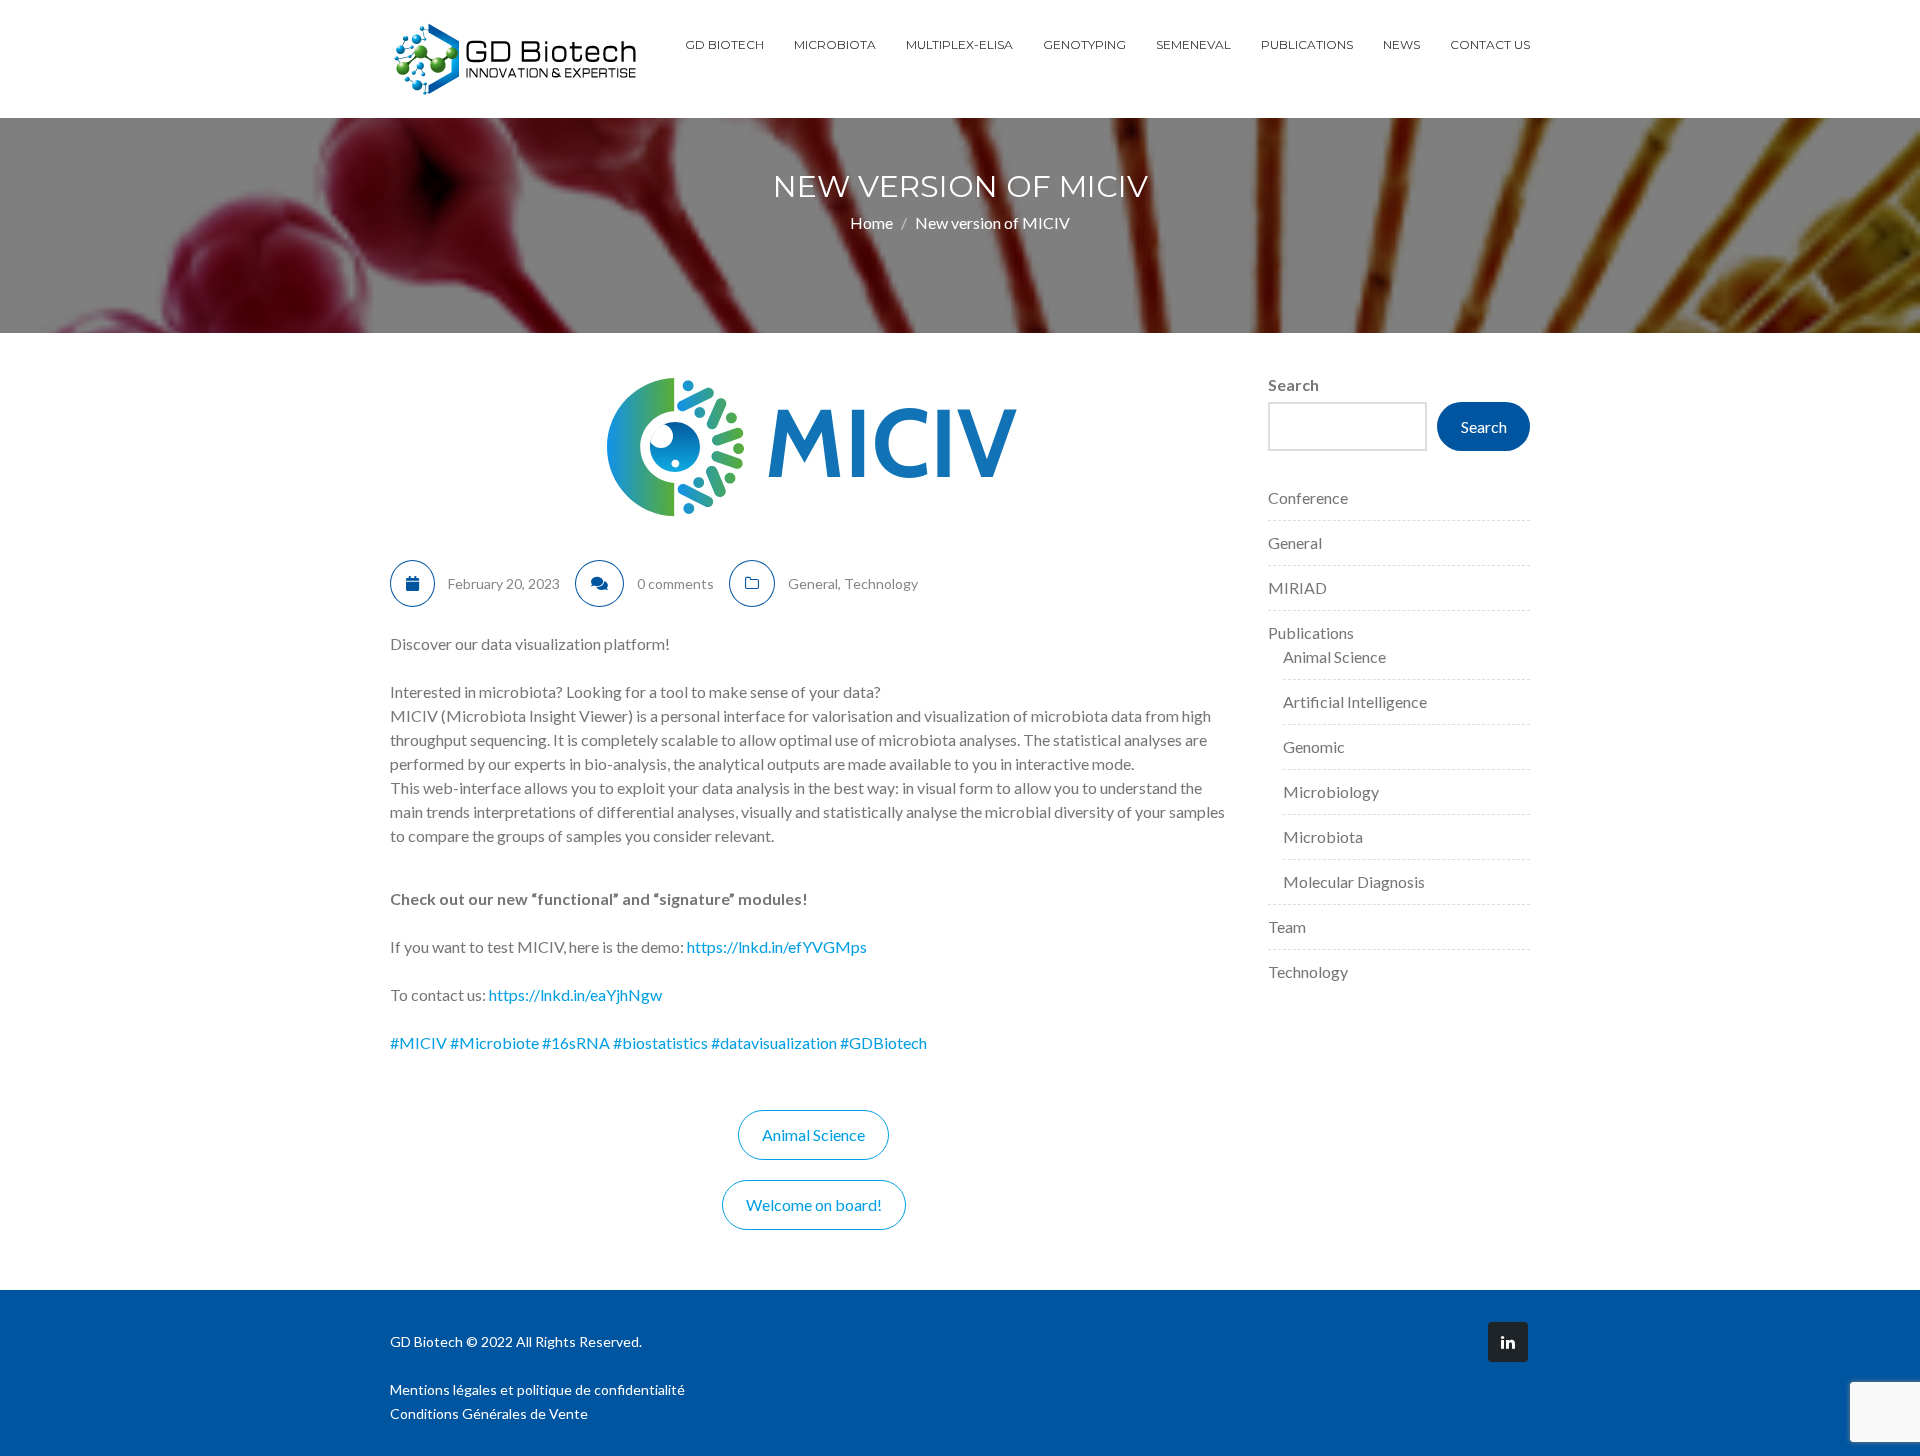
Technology (881, 583)
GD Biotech (724, 44)
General (813, 583)
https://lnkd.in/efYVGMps (777, 946)
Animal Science (813, 1134)
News (1401, 44)
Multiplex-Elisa (959, 44)
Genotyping (1084, 44)
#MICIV (418, 1042)
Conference (1308, 497)
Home (871, 222)
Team (1287, 926)
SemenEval (1193, 44)
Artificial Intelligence (1355, 701)
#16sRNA (576, 1042)
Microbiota (835, 44)
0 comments (675, 583)
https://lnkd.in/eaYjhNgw (575, 994)
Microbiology (1331, 791)
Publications (1307, 44)
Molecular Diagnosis (1354, 881)
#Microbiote (494, 1042)
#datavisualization (774, 1042)
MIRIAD (1297, 587)
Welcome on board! (814, 1204)
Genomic (1314, 746)
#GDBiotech (883, 1042)
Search (1293, 384)
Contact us (1490, 44)
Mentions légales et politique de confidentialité (537, 1389)
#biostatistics (660, 1042)
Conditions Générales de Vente (489, 1413)
